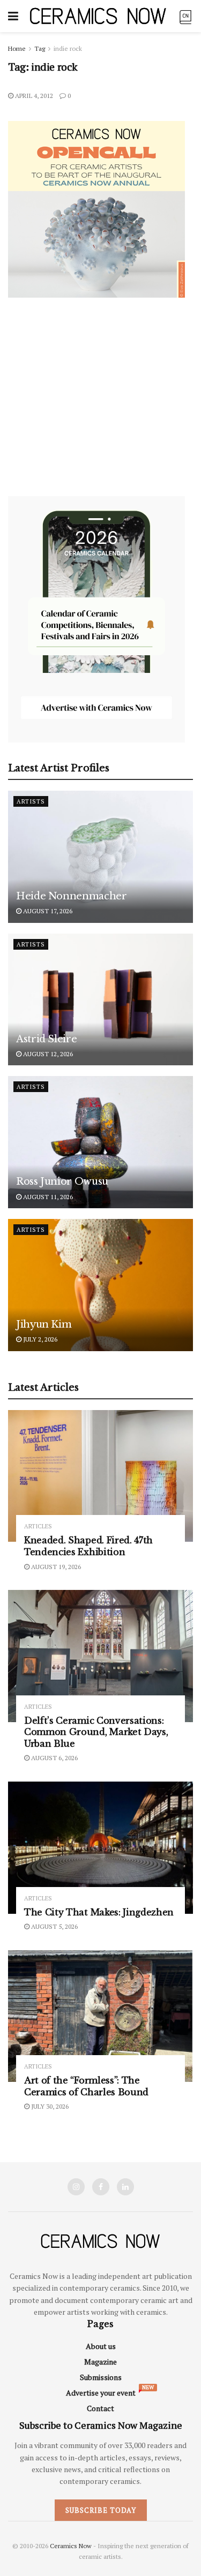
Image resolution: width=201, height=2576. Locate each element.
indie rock (68, 48)
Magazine (100, 2362)
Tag (40, 48)
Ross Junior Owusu (62, 1181)
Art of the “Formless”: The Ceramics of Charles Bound (86, 2086)
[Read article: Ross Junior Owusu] (100, 1142)
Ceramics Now (71, 2546)
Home (17, 48)
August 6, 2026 (54, 1758)
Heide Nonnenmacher (72, 896)
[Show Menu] (13, 16)
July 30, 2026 (49, 2106)
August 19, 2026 (55, 1567)
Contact (100, 2408)
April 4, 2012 (33, 96)
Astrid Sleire (46, 1039)
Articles (38, 1526)
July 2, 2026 (39, 1339)
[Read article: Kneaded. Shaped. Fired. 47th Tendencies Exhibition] (100, 1476)
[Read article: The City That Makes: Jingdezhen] (100, 1848)
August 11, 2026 (47, 1197)
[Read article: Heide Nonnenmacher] (100, 857)
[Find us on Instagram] (76, 2187)
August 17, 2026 (47, 911)
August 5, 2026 (54, 1926)
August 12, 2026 (47, 1054)
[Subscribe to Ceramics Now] (185, 16)
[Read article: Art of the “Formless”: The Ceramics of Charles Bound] (100, 2016)
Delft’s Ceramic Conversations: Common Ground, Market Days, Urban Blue (96, 1732)
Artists (31, 801)
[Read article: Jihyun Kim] (100, 1285)
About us (101, 2346)
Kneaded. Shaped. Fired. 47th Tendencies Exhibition (88, 1546)
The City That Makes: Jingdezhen (99, 1912)
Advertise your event (101, 2393)
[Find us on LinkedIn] (125, 2187)
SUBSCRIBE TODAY (101, 2510)
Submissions (101, 2377)
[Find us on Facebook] (101, 2187)
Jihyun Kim (44, 1324)
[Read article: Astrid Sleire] (100, 1000)
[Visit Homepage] (98, 16)
